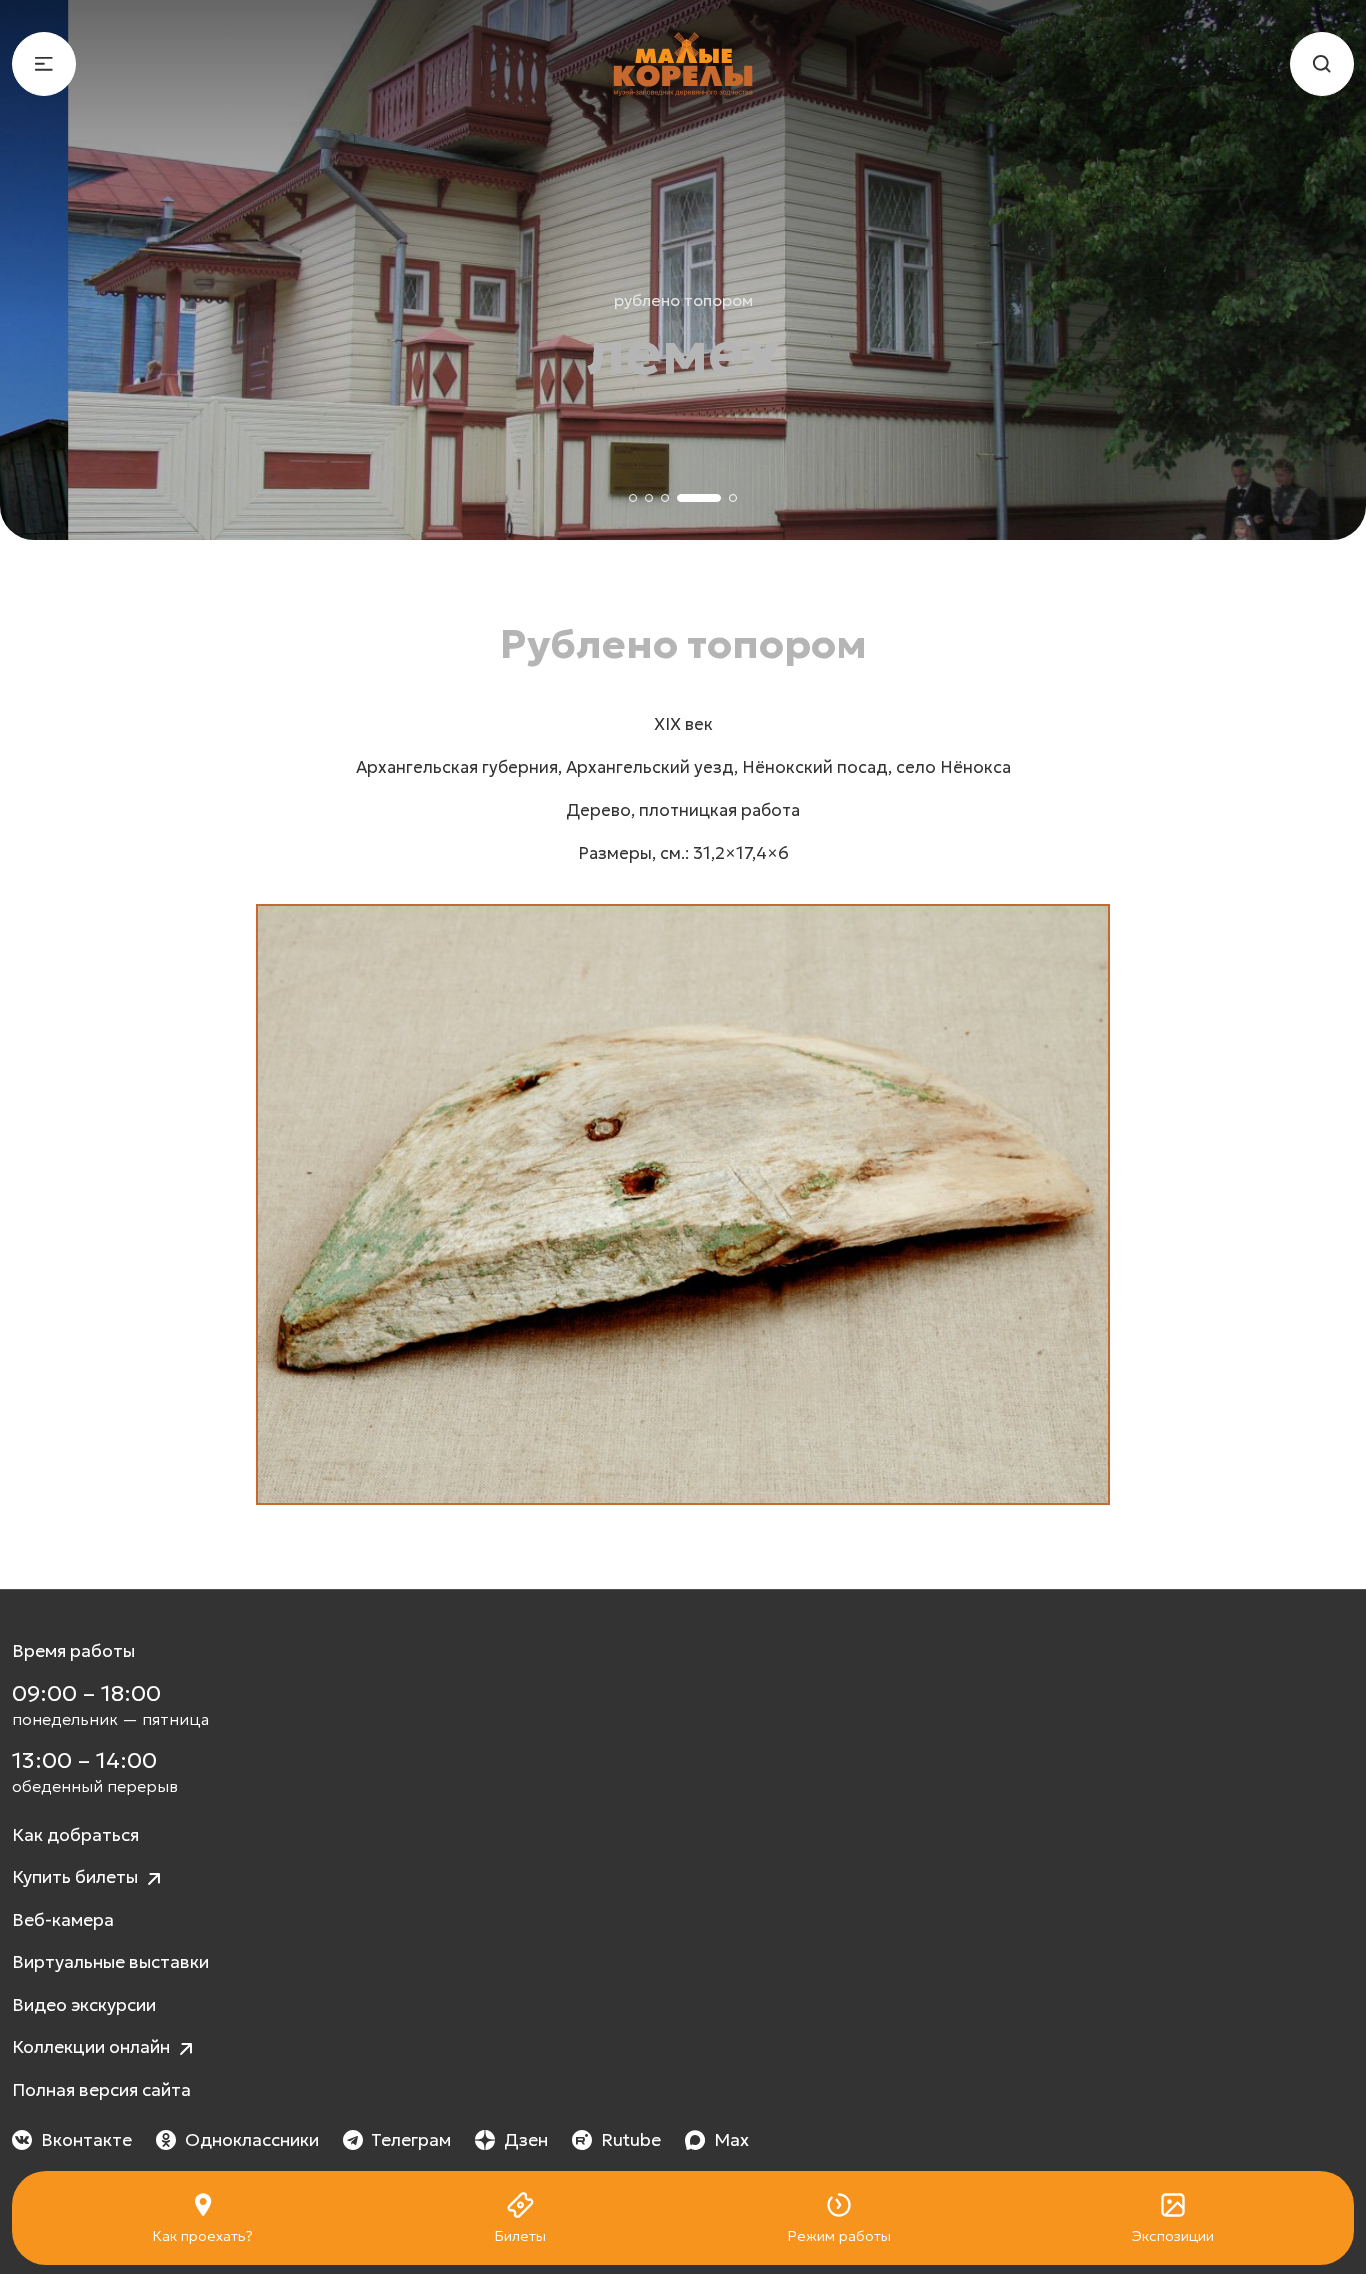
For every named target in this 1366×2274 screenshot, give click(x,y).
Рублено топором (683, 300)
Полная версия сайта (101, 2090)
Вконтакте (86, 2140)
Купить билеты (77, 1877)
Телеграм (411, 2140)
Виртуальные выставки (110, 1962)
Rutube (631, 2140)
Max (731, 2140)
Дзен (526, 2140)
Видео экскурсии (84, 2005)
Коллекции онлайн (93, 2047)
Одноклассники (252, 2140)
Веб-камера (63, 1920)
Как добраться (75, 1835)
